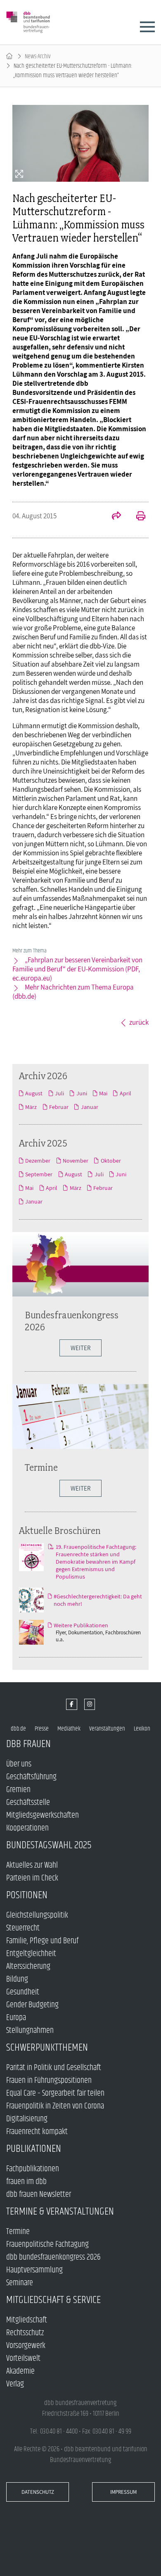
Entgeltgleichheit (31, 1954)
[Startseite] (9, 56)
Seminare (20, 2283)
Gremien (18, 1790)
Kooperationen (27, 1828)
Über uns (19, 1764)
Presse (42, 1729)
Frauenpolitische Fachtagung (47, 2245)
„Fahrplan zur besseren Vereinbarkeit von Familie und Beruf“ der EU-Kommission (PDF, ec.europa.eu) (77, 969)
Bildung (17, 1979)
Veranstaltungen (107, 1729)
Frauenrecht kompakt (37, 2132)
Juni (82, 1093)
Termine (41, 1467)
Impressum (123, 2492)
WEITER (80, 1348)
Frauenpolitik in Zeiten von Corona (55, 2106)
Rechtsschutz (25, 2333)
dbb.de (18, 1729)
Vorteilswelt (23, 2359)
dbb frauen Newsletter (39, 2195)
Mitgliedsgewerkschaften (43, 1815)
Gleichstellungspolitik (37, 1915)
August (34, 1093)
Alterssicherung (28, 1967)
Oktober (111, 1161)
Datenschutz (38, 2492)
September (39, 1174)
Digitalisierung (27, 2119)
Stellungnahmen (30, 2031)
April (125, 1093)
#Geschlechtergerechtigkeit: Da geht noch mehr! (98, 1600)
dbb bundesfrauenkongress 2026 (53, 2257)
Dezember (38, 1161)
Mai (103, 1093)
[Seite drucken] (136, 517)
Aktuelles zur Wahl (32, 1865)
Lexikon (142, 1729)
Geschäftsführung (31, 1777)
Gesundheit (23, 1992)
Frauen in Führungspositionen (49, 2081)
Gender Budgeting (32, 2005)
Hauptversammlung (34, 2270)
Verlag (15, 2384)
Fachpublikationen (33, 2169)
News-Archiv (38, 56)
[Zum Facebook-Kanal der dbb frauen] (72, 1704)
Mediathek (69, 1729)
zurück (139, 1022)
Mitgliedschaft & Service (53, 2300)
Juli (59, 1093)
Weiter (80, 1488)
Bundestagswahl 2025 (49, 1845)
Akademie (20, 2371)
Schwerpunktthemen (47, 2048)
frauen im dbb (26, 2182)
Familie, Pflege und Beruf (42, 1941)
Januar (89, 1107)
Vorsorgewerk (26, 2346)
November (76, 1161)
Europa (16, 2018)
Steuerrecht (23, 1928)
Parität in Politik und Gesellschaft (54, 2068)
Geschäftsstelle (28, 1803)
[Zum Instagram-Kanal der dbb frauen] (90, 1704)
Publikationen (34, 2149)
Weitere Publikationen (81, 1625)
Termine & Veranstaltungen (60, 2212)
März (31, 1107)
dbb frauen (28, 1744)
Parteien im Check (32, 1878)
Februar (59, 1107)
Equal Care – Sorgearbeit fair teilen (55, 2093)
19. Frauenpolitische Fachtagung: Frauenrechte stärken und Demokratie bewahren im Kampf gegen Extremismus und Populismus (96, 1562)
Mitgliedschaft (27, 2320)
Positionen (27, 1895)
